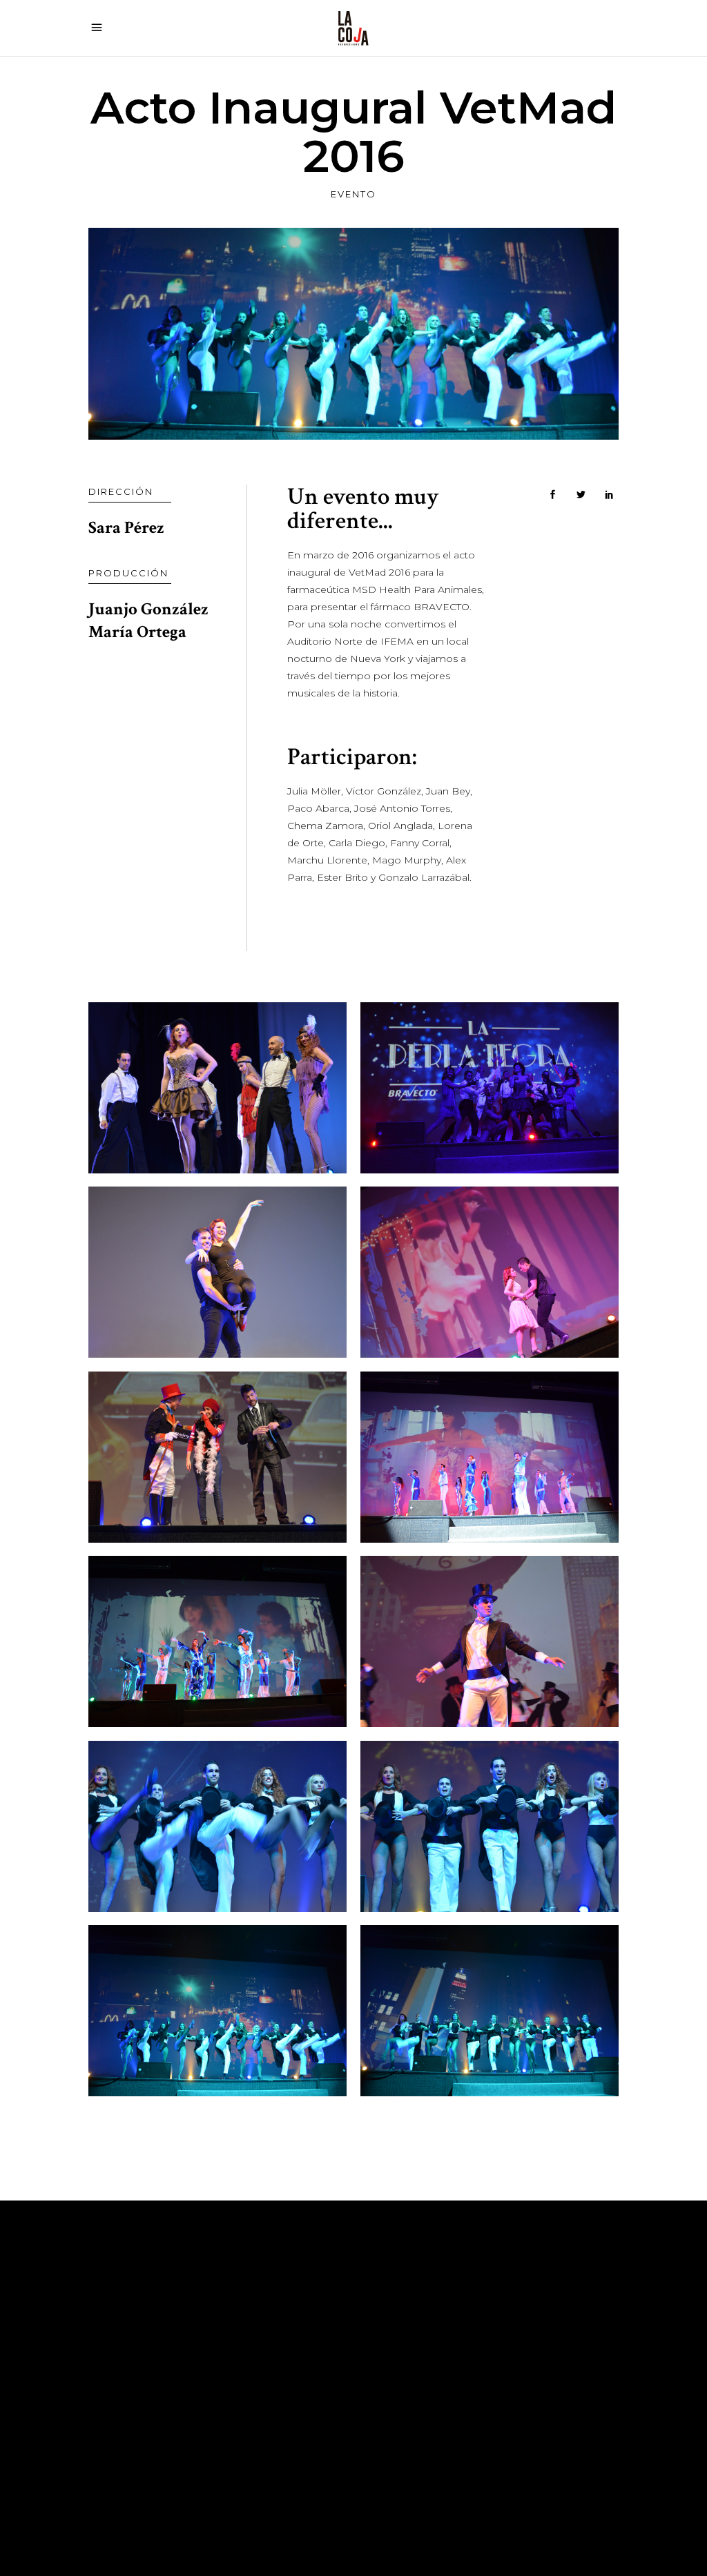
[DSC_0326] (490, 2011)
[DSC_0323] (490, 1826)
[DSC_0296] (217, 1457)
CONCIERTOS (310, 2377)
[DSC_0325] (217, 2011)
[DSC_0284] (217, 1272)
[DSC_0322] (217, 1826)
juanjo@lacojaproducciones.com (530, 2377)
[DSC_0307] (490, 1641)
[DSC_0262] (217, 1088)
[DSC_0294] (490, 1272)
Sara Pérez (126, 528)
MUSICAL (298, 2336)
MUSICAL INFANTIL (324, 2398)
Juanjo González (148, 609)
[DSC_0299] (217, 1641)
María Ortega (137, 632)
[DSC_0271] (490, 1088)
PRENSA (295, 2419)
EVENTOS (299, 2357)
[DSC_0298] (490, 1457)
